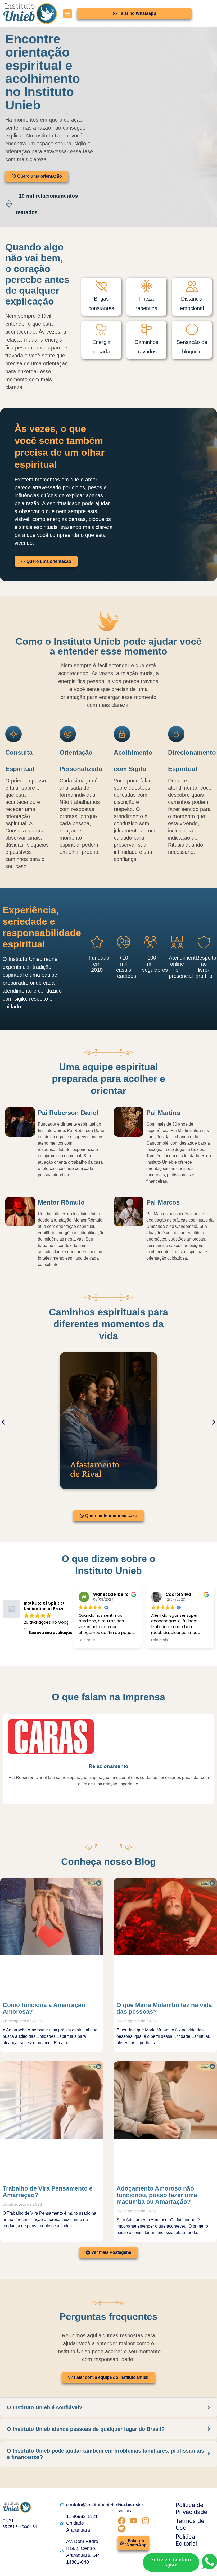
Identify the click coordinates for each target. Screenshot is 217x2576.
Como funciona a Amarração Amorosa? (44, 2008)
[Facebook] (122, 2521)
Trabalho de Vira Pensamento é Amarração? (48, 2192)
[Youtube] (134, 2521)
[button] (67, 14)
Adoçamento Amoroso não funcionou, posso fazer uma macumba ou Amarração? (157, 2195)
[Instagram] (146, 2521)
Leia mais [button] (87, 1640)
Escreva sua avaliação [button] (51, 1633)
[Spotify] (122, 2529)
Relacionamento (108, 1766)
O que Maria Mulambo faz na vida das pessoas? (164, 2008)
